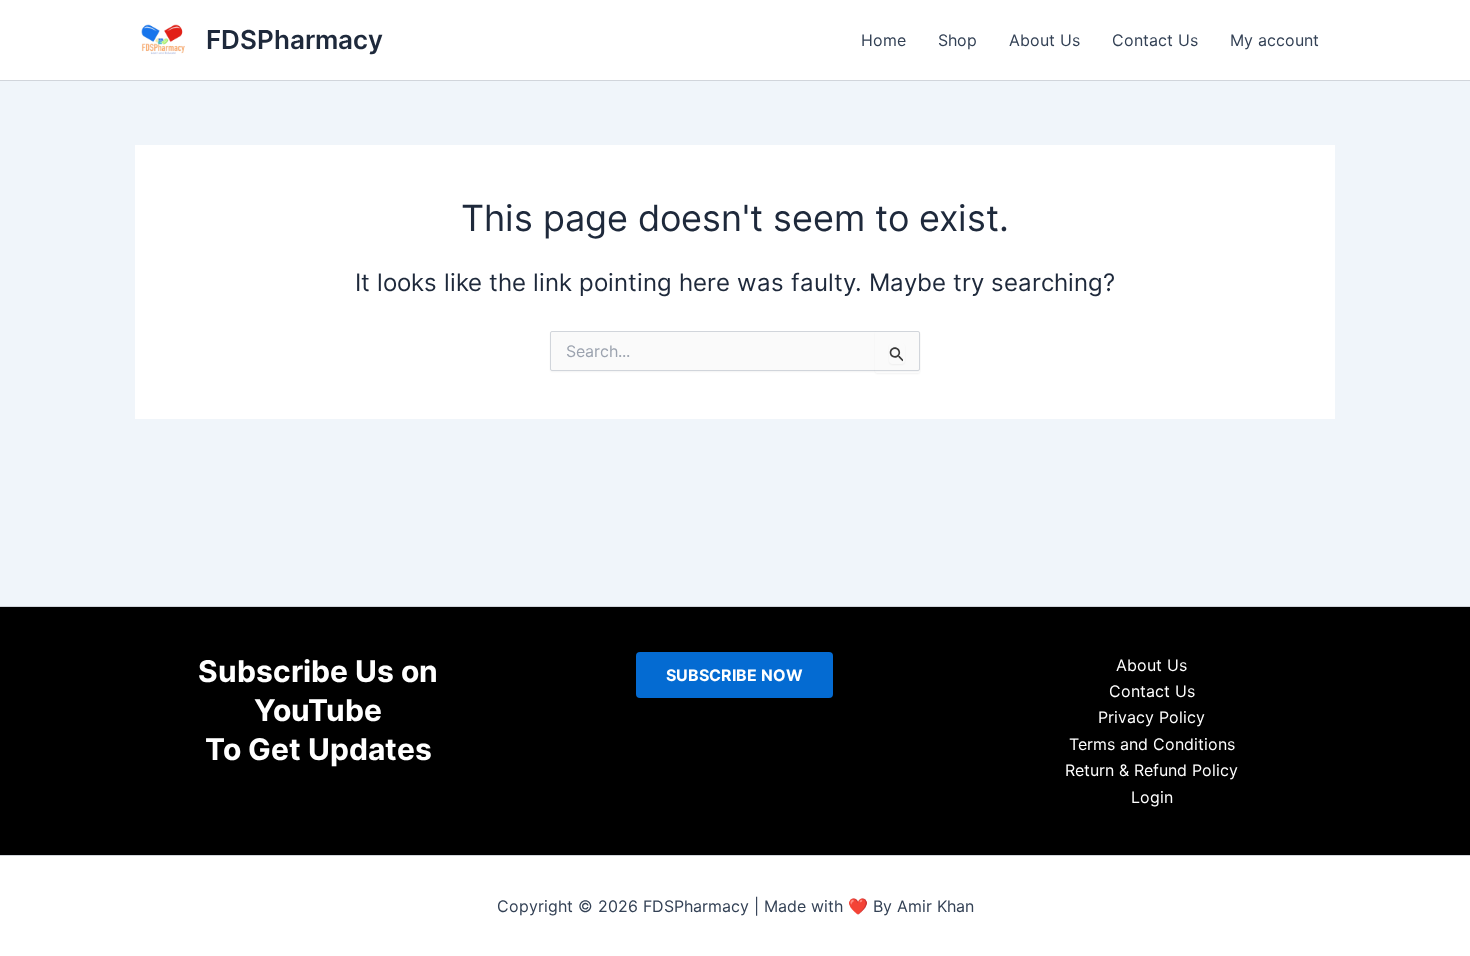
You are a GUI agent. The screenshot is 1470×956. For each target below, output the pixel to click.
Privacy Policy (1151, 717)
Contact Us (1155, 40)
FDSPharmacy (294, 39)
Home (883, 40)
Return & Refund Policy (1151, 770)
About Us (1044, 40)
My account (1274, 40)
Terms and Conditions (1152, 744)
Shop (957, 40)
